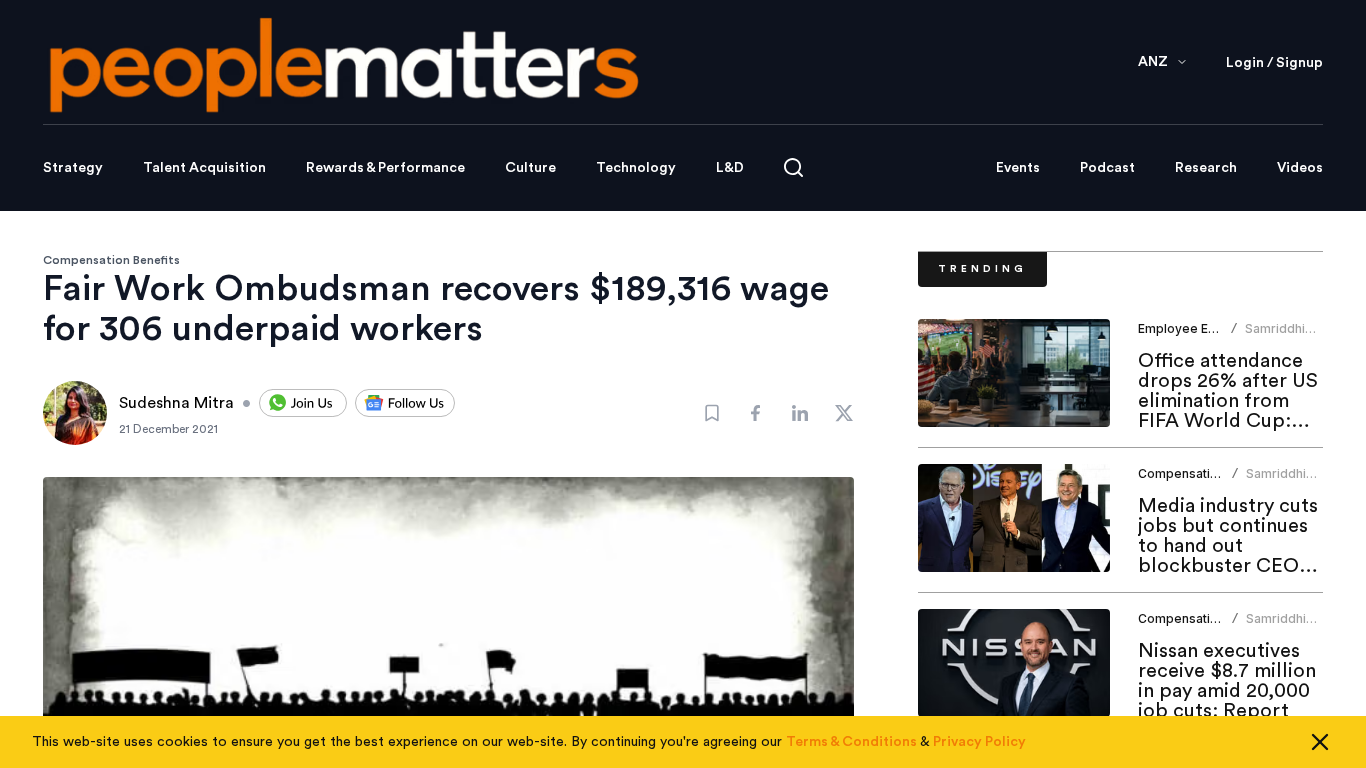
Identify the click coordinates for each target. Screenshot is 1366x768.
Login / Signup (1274, 63)
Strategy (73, 168)
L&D (730, 168)
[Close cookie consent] (1320, 742)
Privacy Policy (979, 742)
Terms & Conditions (851, 742)
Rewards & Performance (385, 168)
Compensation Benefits (111, 260)
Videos (1300, 168)
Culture (530, 168)
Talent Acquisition (204, 168)
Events (1018, 168)
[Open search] (793, 167)
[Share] (756, 413)
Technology (636, 168)
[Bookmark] (712, 413)
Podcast (1107, 168)
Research (1206, 168)
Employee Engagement (1207, 328)
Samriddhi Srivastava (1276, 336)
